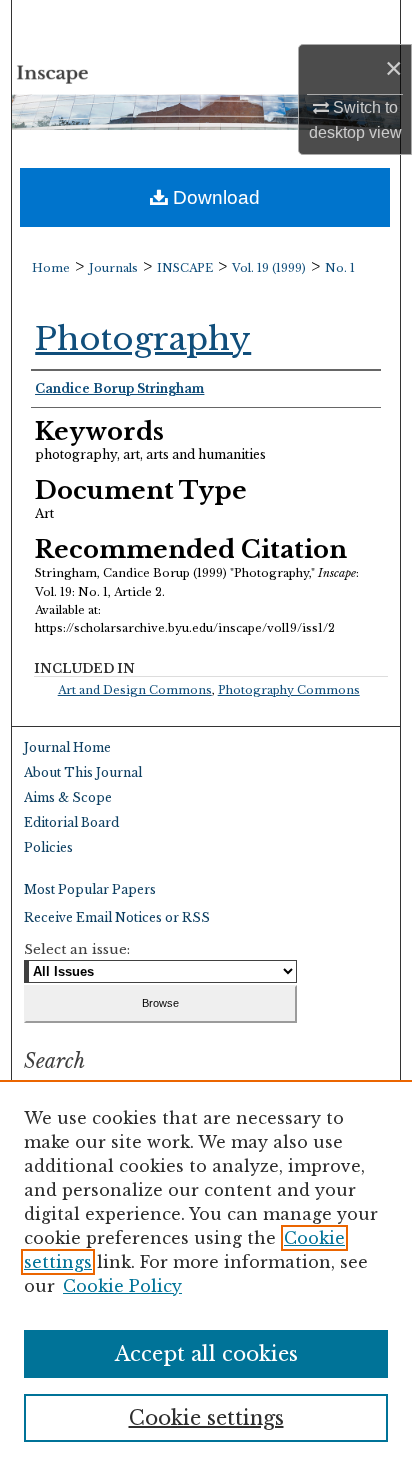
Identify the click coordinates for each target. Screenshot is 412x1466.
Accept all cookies (206, 1354)
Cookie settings (206, 1418)
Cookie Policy (122, 1286)
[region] (206, 1273)
